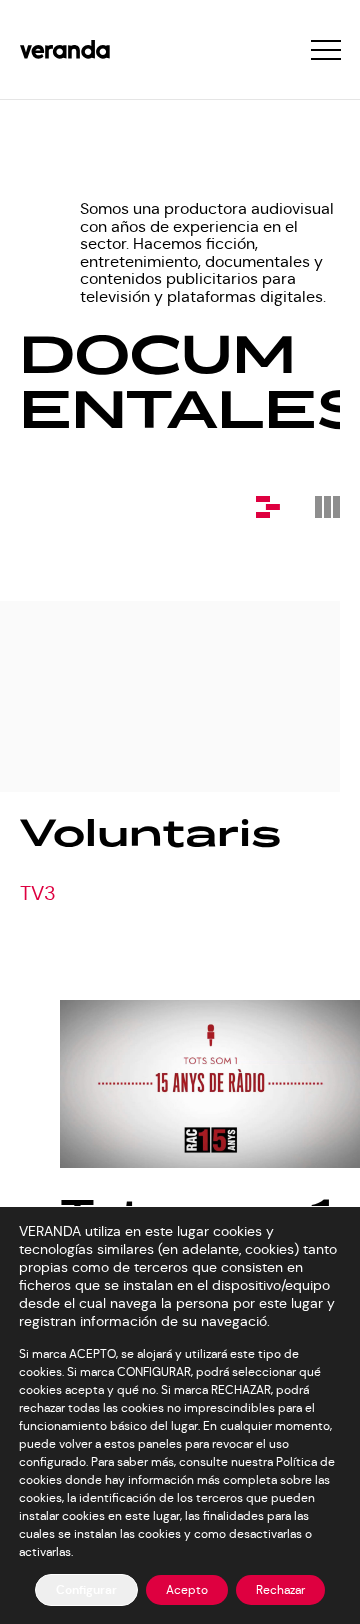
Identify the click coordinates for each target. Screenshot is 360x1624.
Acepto (187, 1589)
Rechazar (280, 1589)
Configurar (86, 1590)
